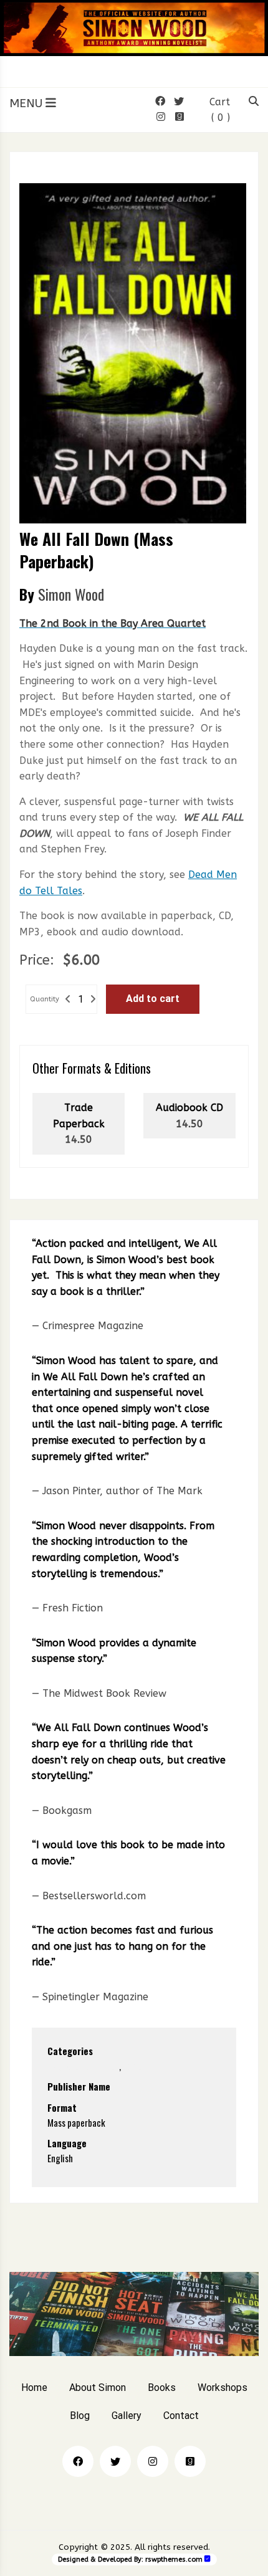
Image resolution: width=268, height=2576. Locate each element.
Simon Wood (71, 594)
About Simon (98, 2388)
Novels (136, 2066)
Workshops (223, 2388)
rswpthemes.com (174, 2559)
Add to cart (153, 999)
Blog (80, 2416)
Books (162, 2388)
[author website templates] (208, 2559)
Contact (181, 2416)
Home (34, 2388)
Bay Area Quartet (83, 2066)
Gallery (127, 2416)
